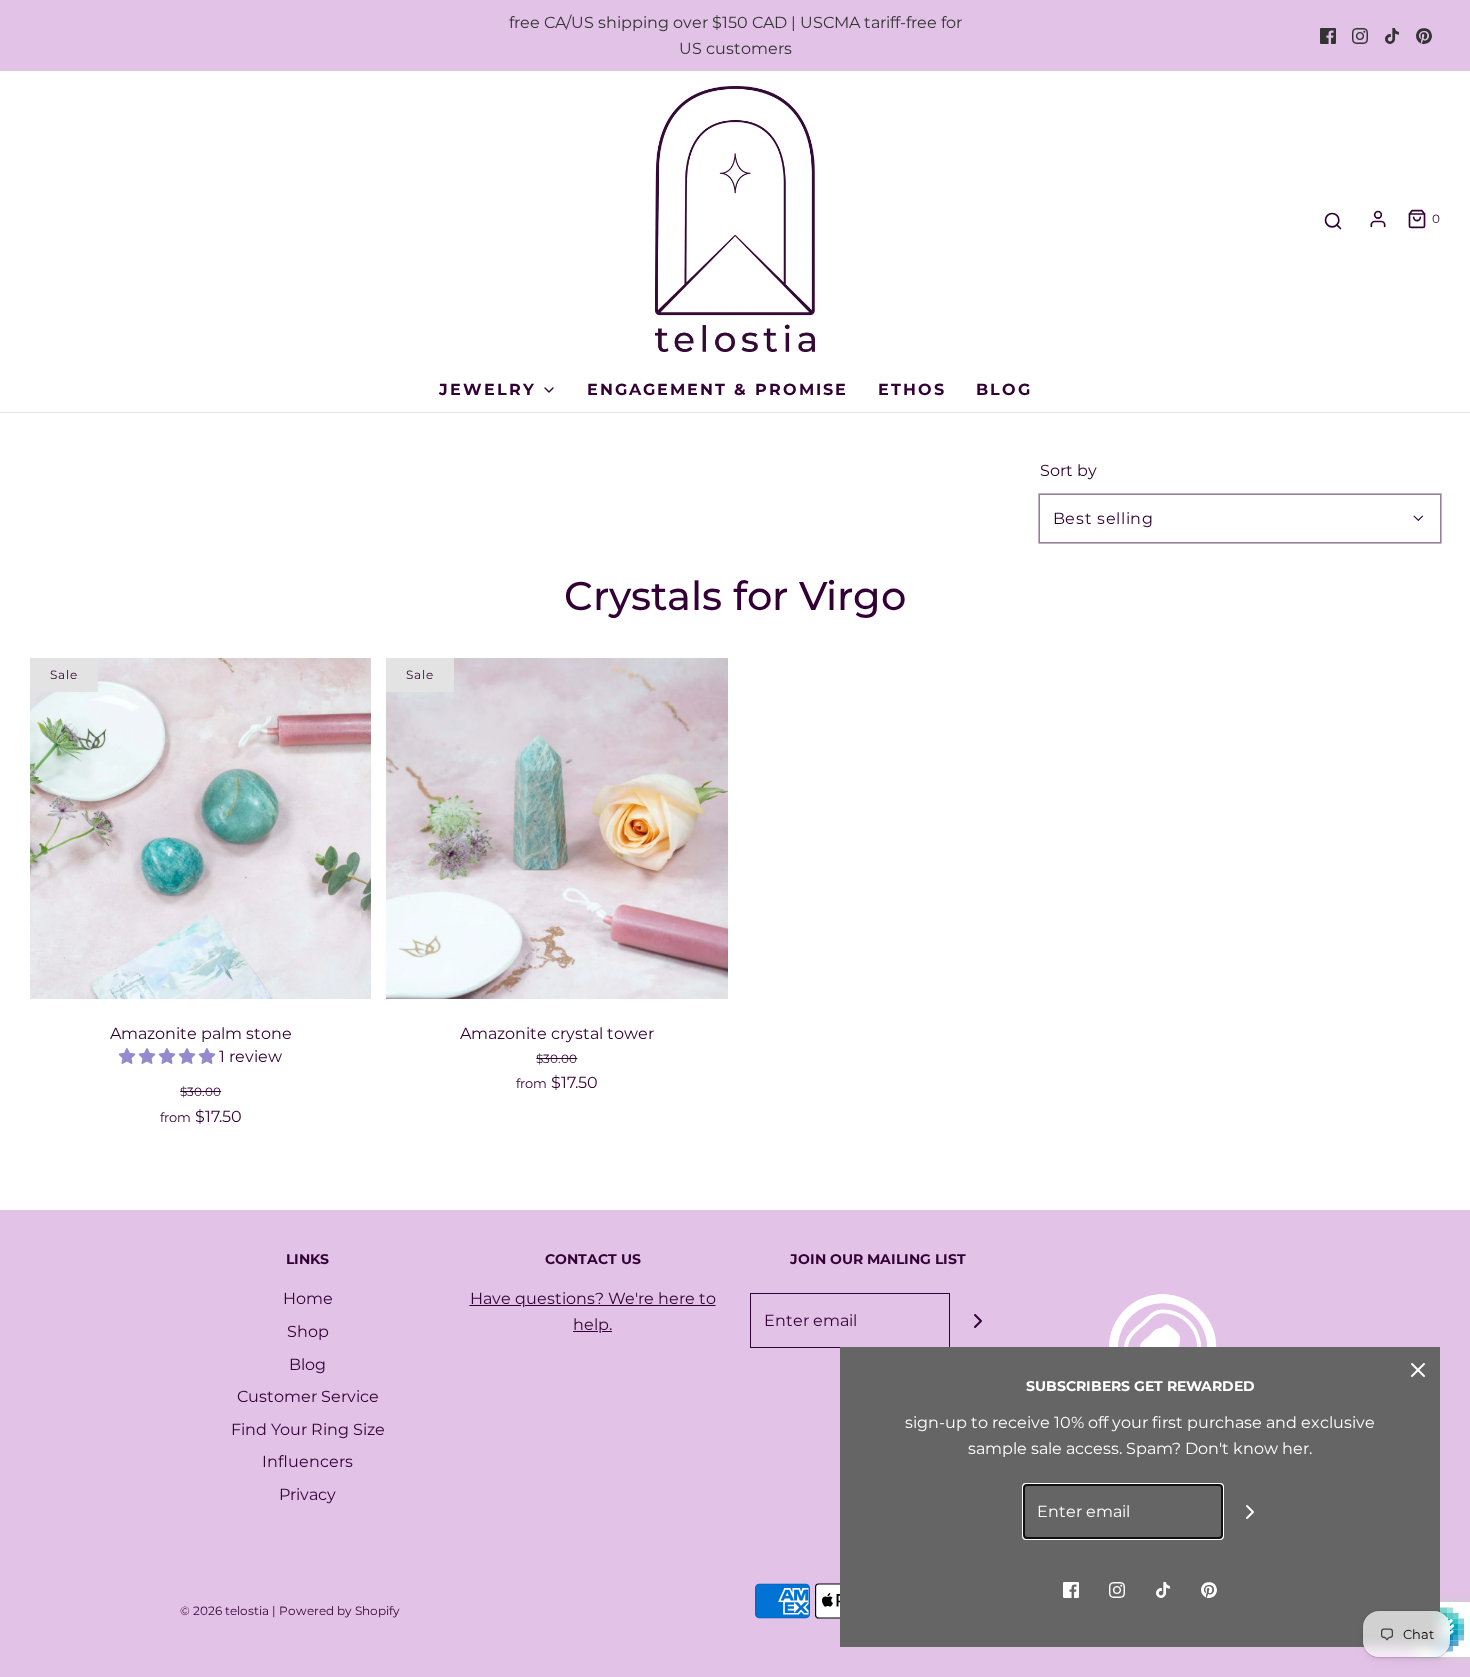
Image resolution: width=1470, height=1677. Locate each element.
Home (308, 1298)
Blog (1004, 389)
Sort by (1068, 471)
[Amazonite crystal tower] (556, 828)
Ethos (912, 389)
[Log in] (1378, 219)
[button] (169, 1056)
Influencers (307, 1461)
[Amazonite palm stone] (200, 828)
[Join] (977, 1320)
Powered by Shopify (339, 1610)
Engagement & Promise (717, 389)
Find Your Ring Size (308, 1429)
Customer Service (308, 1396)
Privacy (307, 1494)
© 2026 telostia (224, 1610)
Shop (308, 1331)
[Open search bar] (1333, 221)
